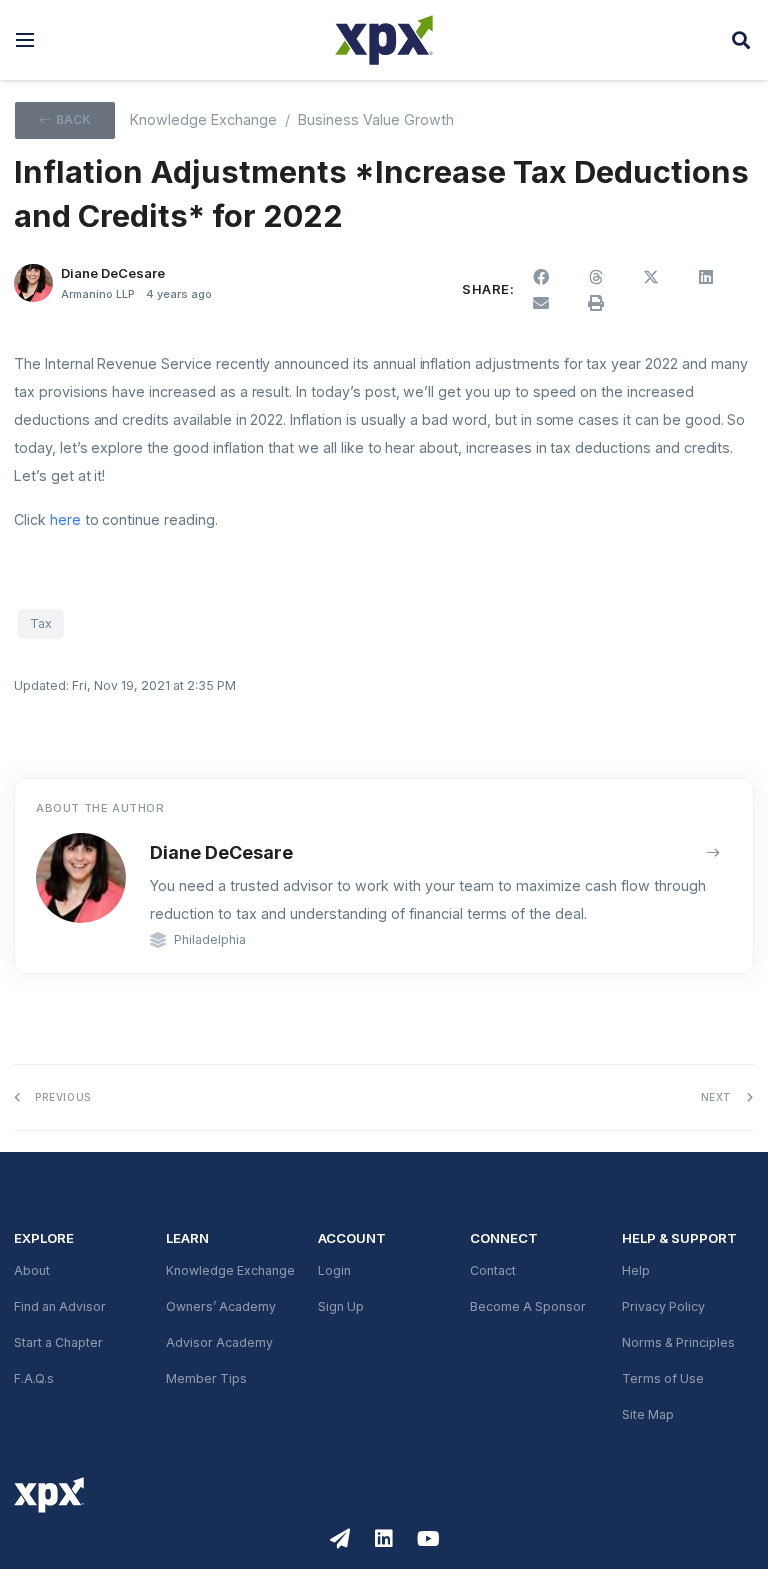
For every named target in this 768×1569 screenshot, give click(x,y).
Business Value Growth (376, 120)
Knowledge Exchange (203, 120)
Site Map (648, 1415)
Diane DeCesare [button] (113, 273)
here (65, 520)
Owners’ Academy (221, 1307)
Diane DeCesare (221, 852)
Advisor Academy (219, 1343)
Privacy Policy (663, 1307)
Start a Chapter (58, 1343)
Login (334, 1271)
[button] (25, 40)
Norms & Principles (678, 1343)
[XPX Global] (384, 40)
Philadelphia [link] (210, 940)
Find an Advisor (60, 1307)
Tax (41, 624)
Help (636, 1271)
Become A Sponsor (528, 1307)
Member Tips (206, 1379)
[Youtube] (428, 1539)
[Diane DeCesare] (33, 283)
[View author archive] (713, 852)
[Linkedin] (384, 1539)
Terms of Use (663, 1379)
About (32, 1271)
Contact (493, 1271)
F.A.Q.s (34, 1379)
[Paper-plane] (340, 1539)
